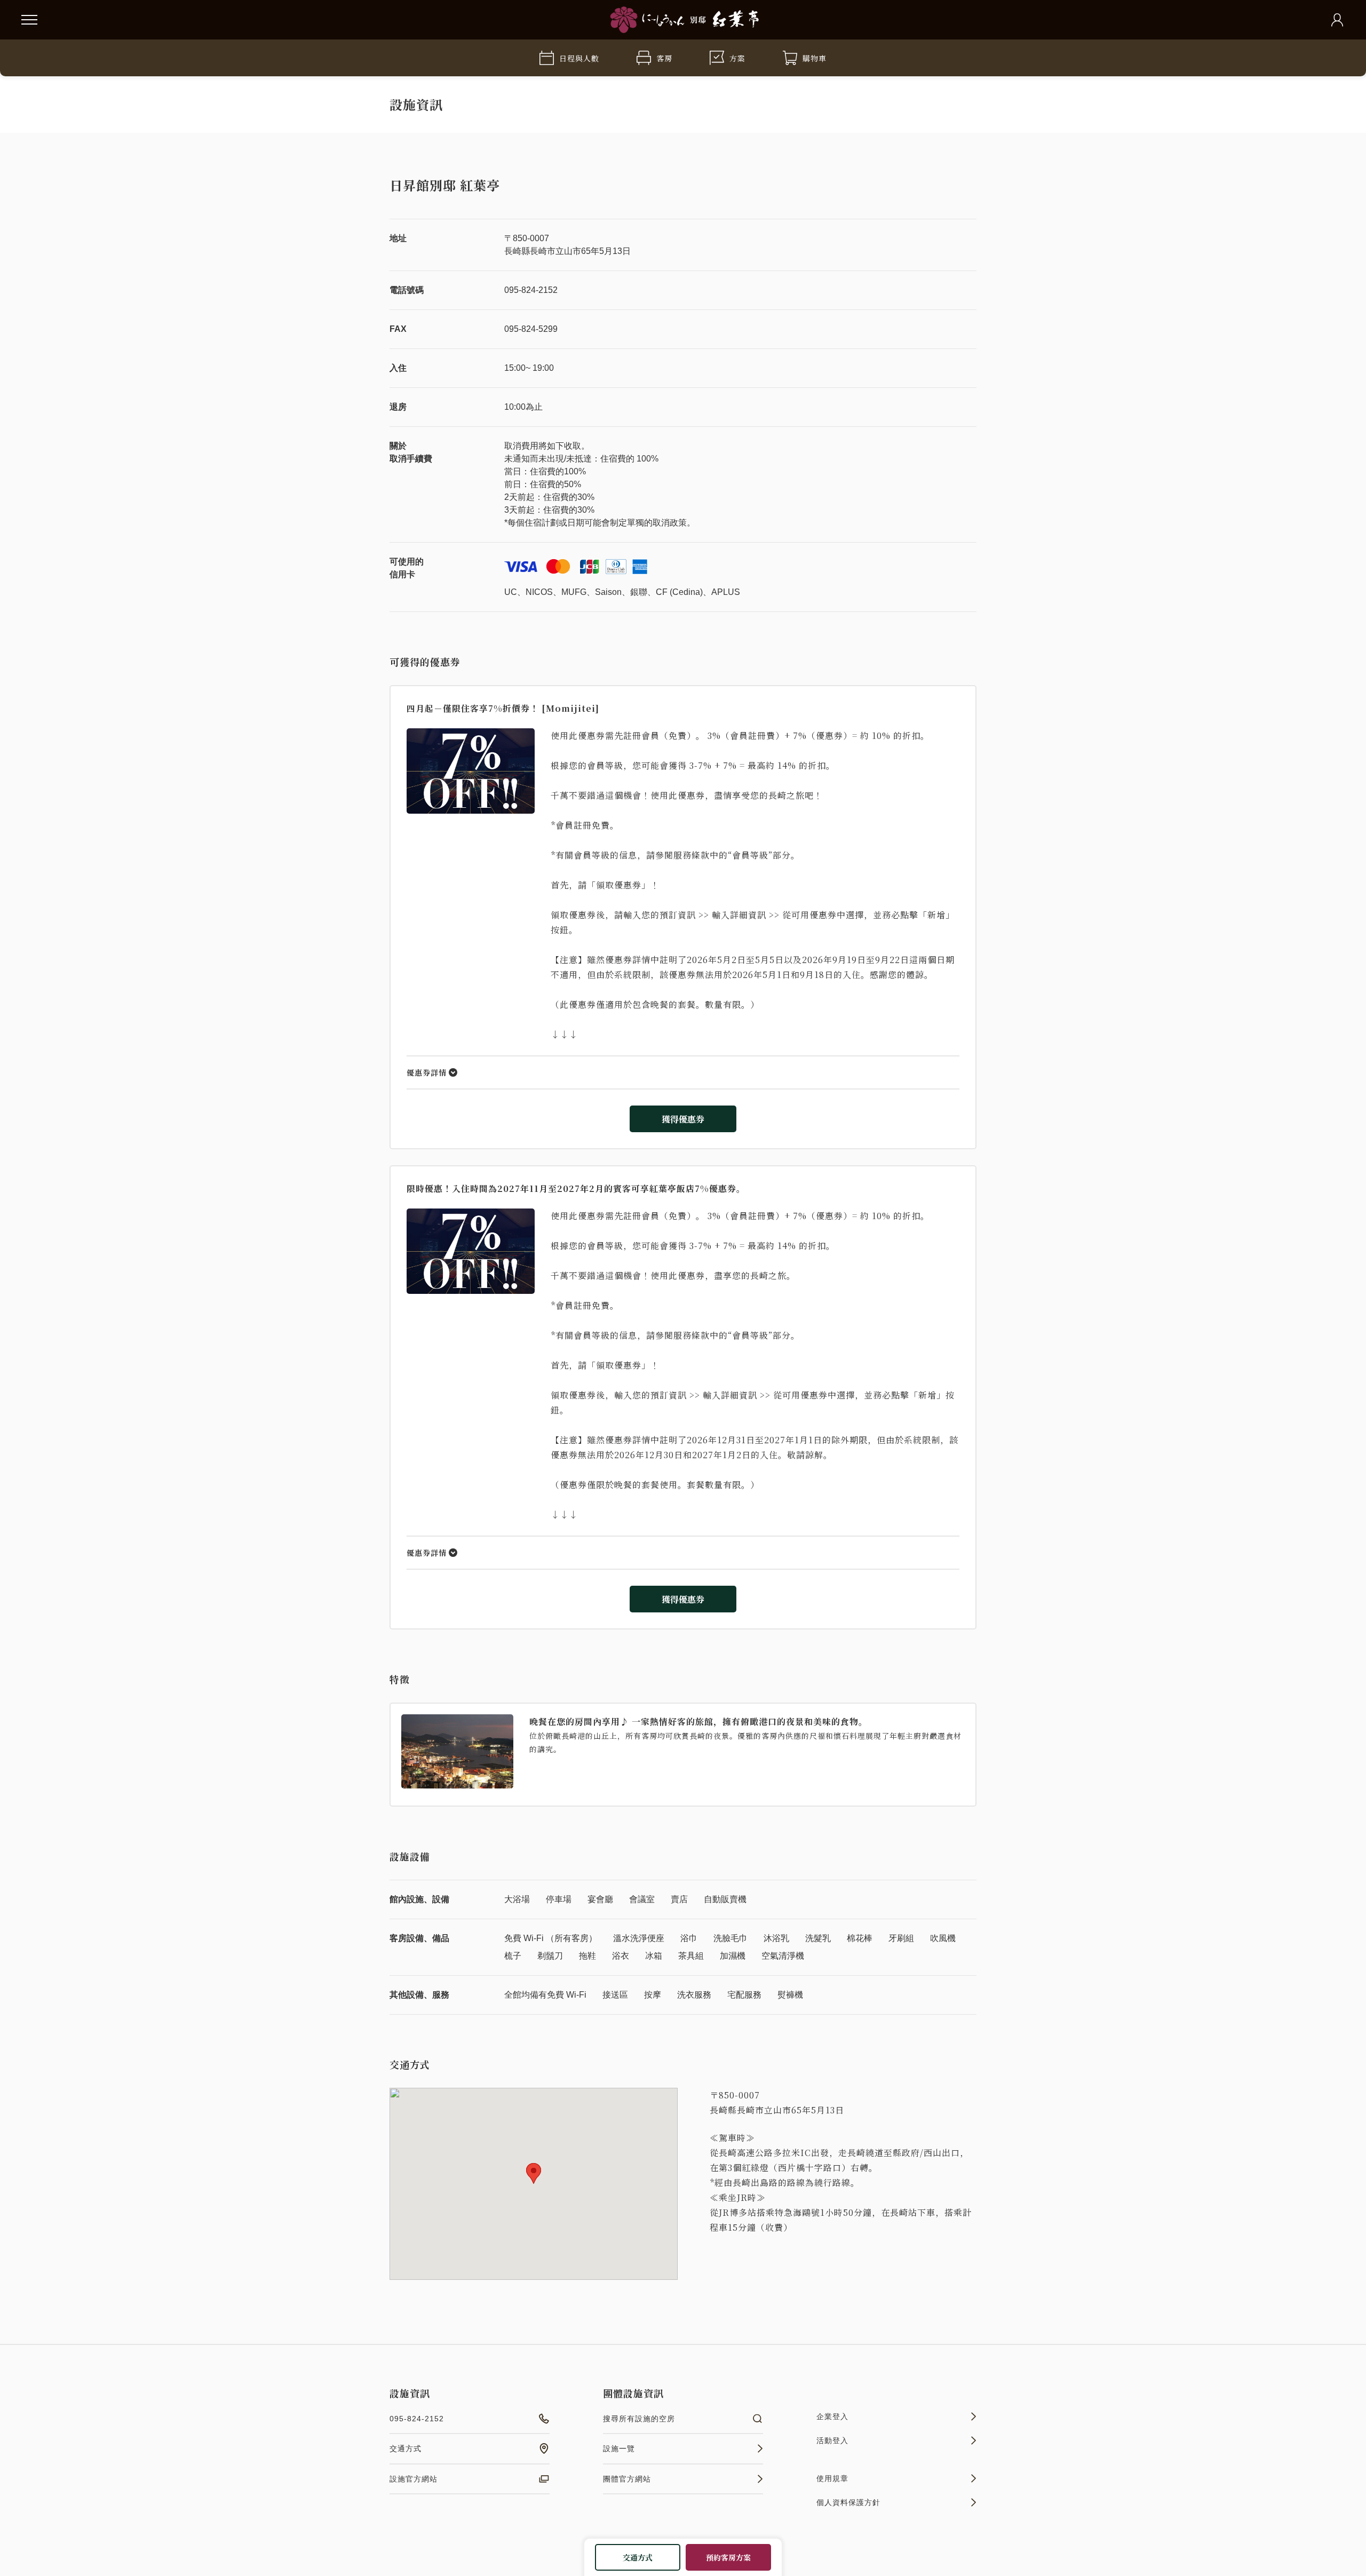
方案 (737, 58)
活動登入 (832, 2440)
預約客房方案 (728, 2557)
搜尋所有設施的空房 (639, 2419)
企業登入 (832, 2416)
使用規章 (832, 2478)
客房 (664, 58)
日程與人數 (579, 58)
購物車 (815, 58)
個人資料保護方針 (848, 2502)
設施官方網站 (414, 2479)
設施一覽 (619, 2448)
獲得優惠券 (683, 1119)
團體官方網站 (627, 2479)
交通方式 (638, 2557)
